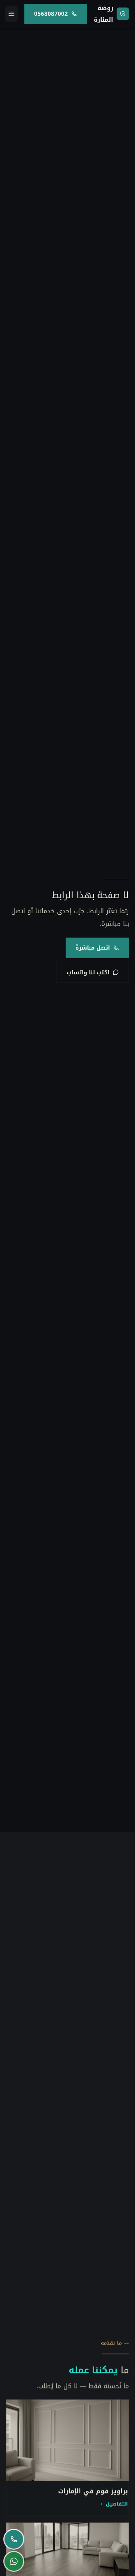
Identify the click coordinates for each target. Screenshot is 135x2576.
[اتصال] (14, 2539)
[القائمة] (11, 14)
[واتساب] (14, 2562)
